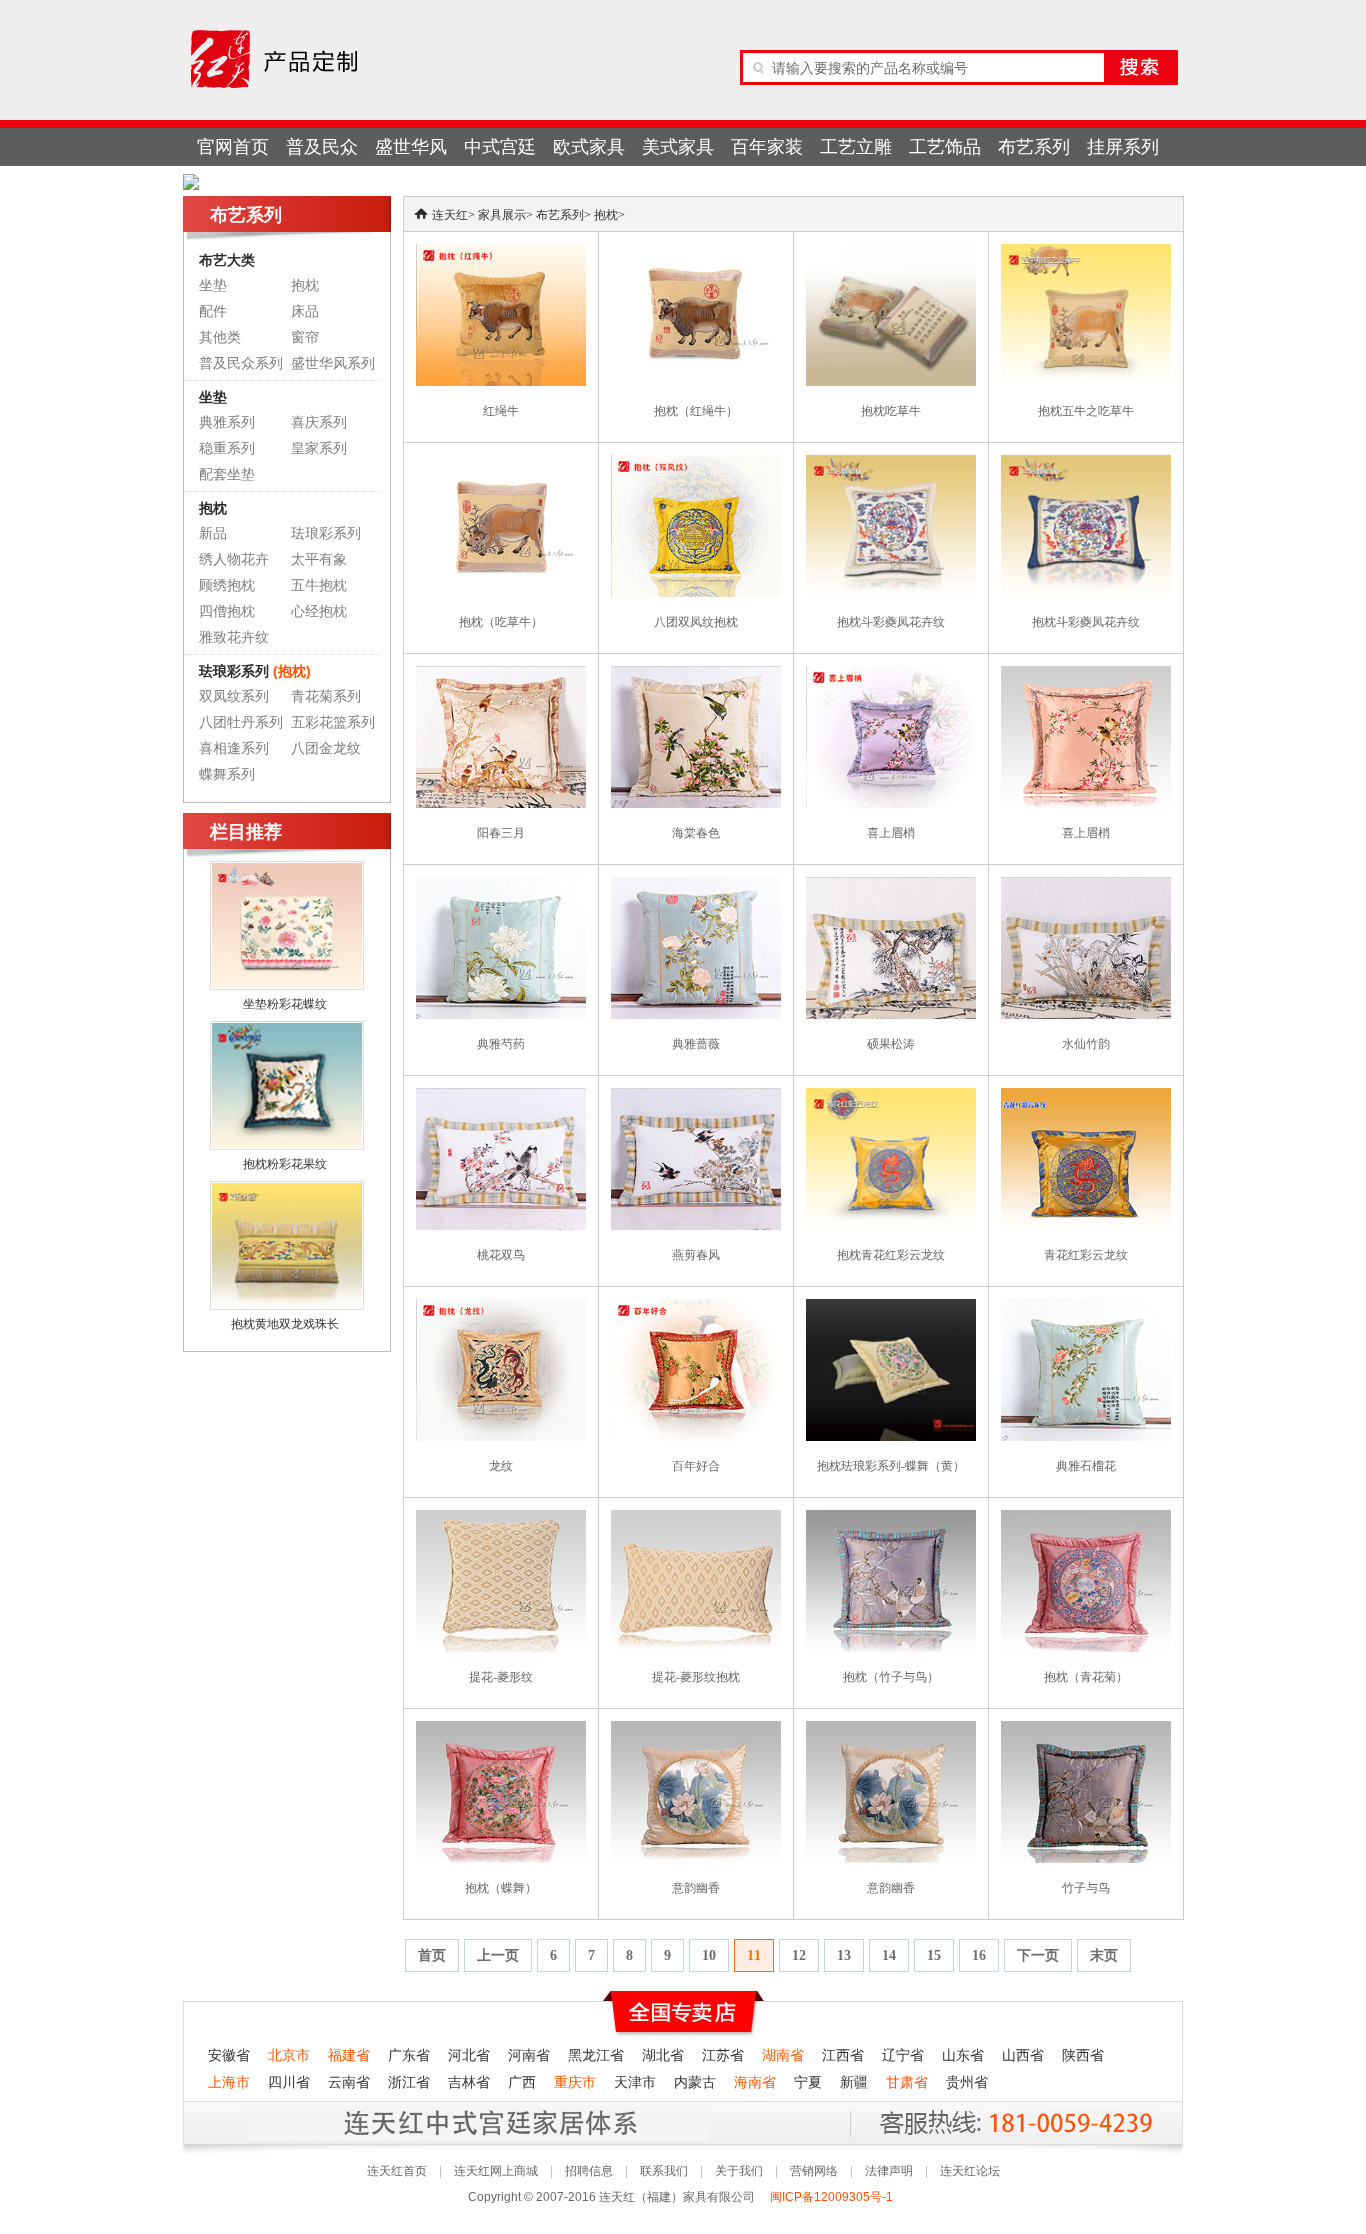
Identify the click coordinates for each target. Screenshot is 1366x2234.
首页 (432, 1955)
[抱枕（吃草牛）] (501, 464)
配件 (213, 311)
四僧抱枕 (227, 611)
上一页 (498, 1955)
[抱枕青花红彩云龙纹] (891, 1097)
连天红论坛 (970, 2171)
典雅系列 (227, 422)
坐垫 (213, 285)
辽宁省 (903, 2055)
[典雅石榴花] (1086, 1308)
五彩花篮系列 (333, 722)
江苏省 (723, 2055)
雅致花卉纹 (234, 637)
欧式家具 (589, 147)
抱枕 (305, 285)
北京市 (289, 2055)
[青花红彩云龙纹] (1086, 1097)
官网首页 (233, 147)
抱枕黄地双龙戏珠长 (285, 1324)
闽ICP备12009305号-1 (833, 2197)
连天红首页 (397, 2171)
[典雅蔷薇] (696, 886)
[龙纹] (501, 1308)
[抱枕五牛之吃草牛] (1086, 253)
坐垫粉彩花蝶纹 (285, 1004)
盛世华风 (411, 147)
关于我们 (739, 2171)
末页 (1104, 1955)
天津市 (635, 2082)
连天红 (450, 215)
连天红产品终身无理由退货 (332, 2122)
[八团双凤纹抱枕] (696, 464)
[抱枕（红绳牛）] (696, 253)
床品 (305, 311)
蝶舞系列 (227, 774)
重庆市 (575, 2082)
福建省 (349, 2055)
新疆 (854, 2082)
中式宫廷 (500, 147)
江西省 (843, 2055)
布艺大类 (227, 260)
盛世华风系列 (333, 363)
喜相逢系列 (234, 748)
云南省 (349, 2082)
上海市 (229, 2082)
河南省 (529, 2055)
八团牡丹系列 (241, 722)
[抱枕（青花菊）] (1086, 1519)
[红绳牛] (501, 253)
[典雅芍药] (501, 886)
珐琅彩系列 (326, 533)
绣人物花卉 (234, 559)
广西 (522, 2082)
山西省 (1023, 2055)
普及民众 (322, 147)
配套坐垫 (227, 474)
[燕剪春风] (696, 1097)
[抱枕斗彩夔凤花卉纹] (891, 464)
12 (799, 1955)
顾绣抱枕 (227, 585)
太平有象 (319, 559)
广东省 (409, 2055)
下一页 (1038, 1955)
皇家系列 (319, 448)
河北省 (469, 2055)
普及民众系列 (241, 363)
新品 (213, 533)
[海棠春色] (696, 675)
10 (709, 1955)
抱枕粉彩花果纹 (285, 1164)
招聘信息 (589, 2171)
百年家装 (767, 147)
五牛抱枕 (319, 585)
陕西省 (1083, 2055)
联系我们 (664, 2171)
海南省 (755, 2082)
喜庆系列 (319, 422)
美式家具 (678, 147)
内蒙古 (695, 2082)
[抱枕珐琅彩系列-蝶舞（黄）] (891, 1308)
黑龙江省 (596, 2055)
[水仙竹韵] (1086, 886)
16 (979, 1955)
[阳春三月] (501, 675)
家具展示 (502, 215)
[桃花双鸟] (501, 1097)
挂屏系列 (1123, 147)
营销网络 (814, 2171)
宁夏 (808, 2082)
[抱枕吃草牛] (891, 253)
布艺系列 (1034, 147)
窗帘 (305, 337)
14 (889, 1955)
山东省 (963, 2055)
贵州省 (967, 2082)
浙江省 (409, 2082)
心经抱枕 (319, 611)
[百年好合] (696, 1308)
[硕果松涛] (891, 886)
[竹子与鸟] (1086, 1730)
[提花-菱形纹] (501, 1519)
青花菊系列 (326, 696)
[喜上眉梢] (891, 675)
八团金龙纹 (326, 748)
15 (934, 1955)
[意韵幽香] (696, 1730)
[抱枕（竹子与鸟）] (891, 1519)
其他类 (220, 337)
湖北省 (663, 2055)
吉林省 (469, 2082)
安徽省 (229, 2055)
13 (844, 1955)
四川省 (289, 2082)
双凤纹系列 (234, 696)
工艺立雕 (856, 147)
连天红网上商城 (496, 2171)
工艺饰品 (945, 147)
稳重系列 (227, 448)
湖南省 (783, 2055)
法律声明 (889, 2171)
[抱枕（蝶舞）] (501, 1730)
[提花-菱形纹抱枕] (696, 1519)
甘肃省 (907, 2082)
